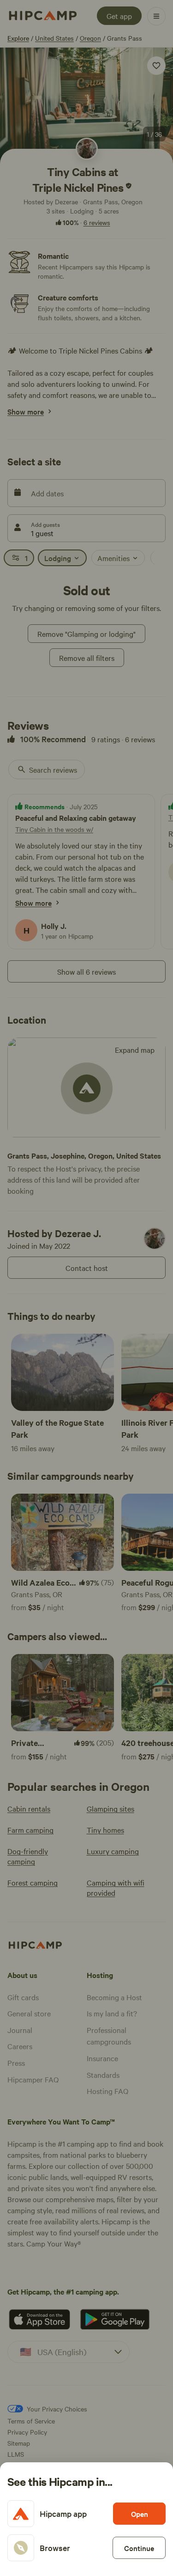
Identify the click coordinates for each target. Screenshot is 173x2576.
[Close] (86, 1288)
